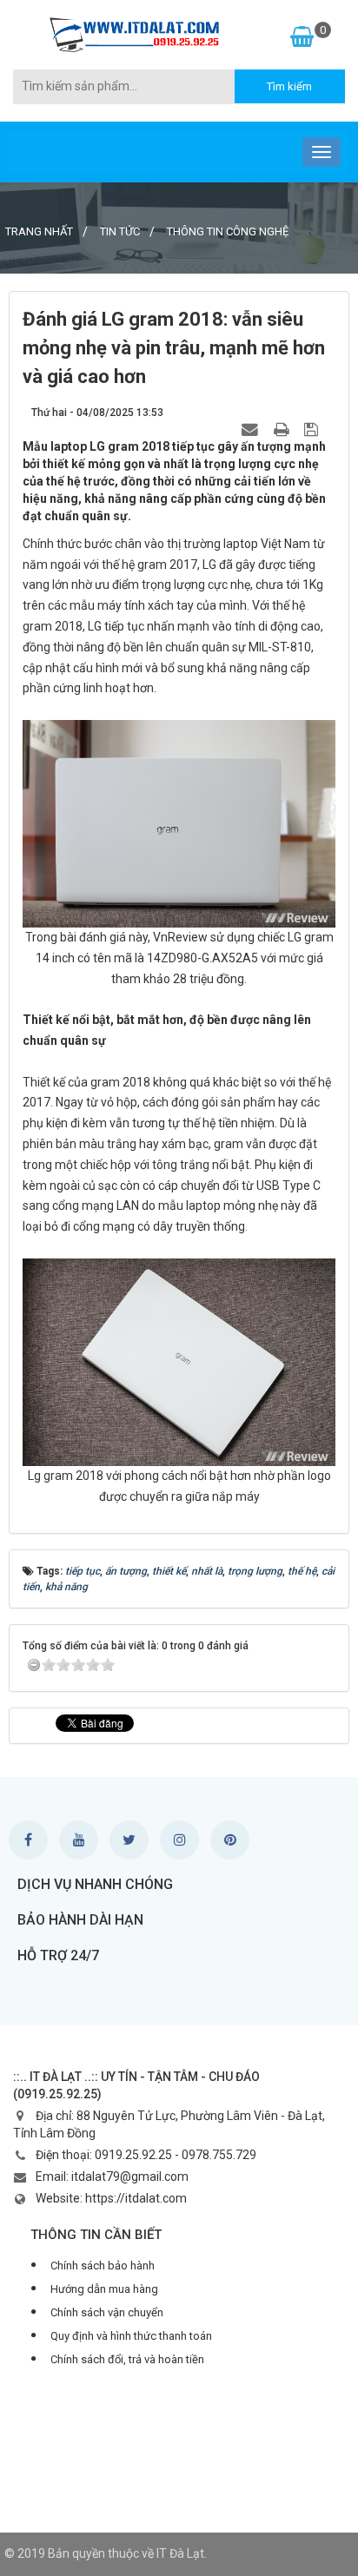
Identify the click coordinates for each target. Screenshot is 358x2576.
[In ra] (283, 429)
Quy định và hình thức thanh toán (131, 2336)
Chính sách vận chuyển (107, 2312)
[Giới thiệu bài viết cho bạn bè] (252, 429)
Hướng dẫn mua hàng (104, 2289)
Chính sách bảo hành (103, 2266)
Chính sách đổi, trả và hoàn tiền (127, 2359)
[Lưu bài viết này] (313, 429)
